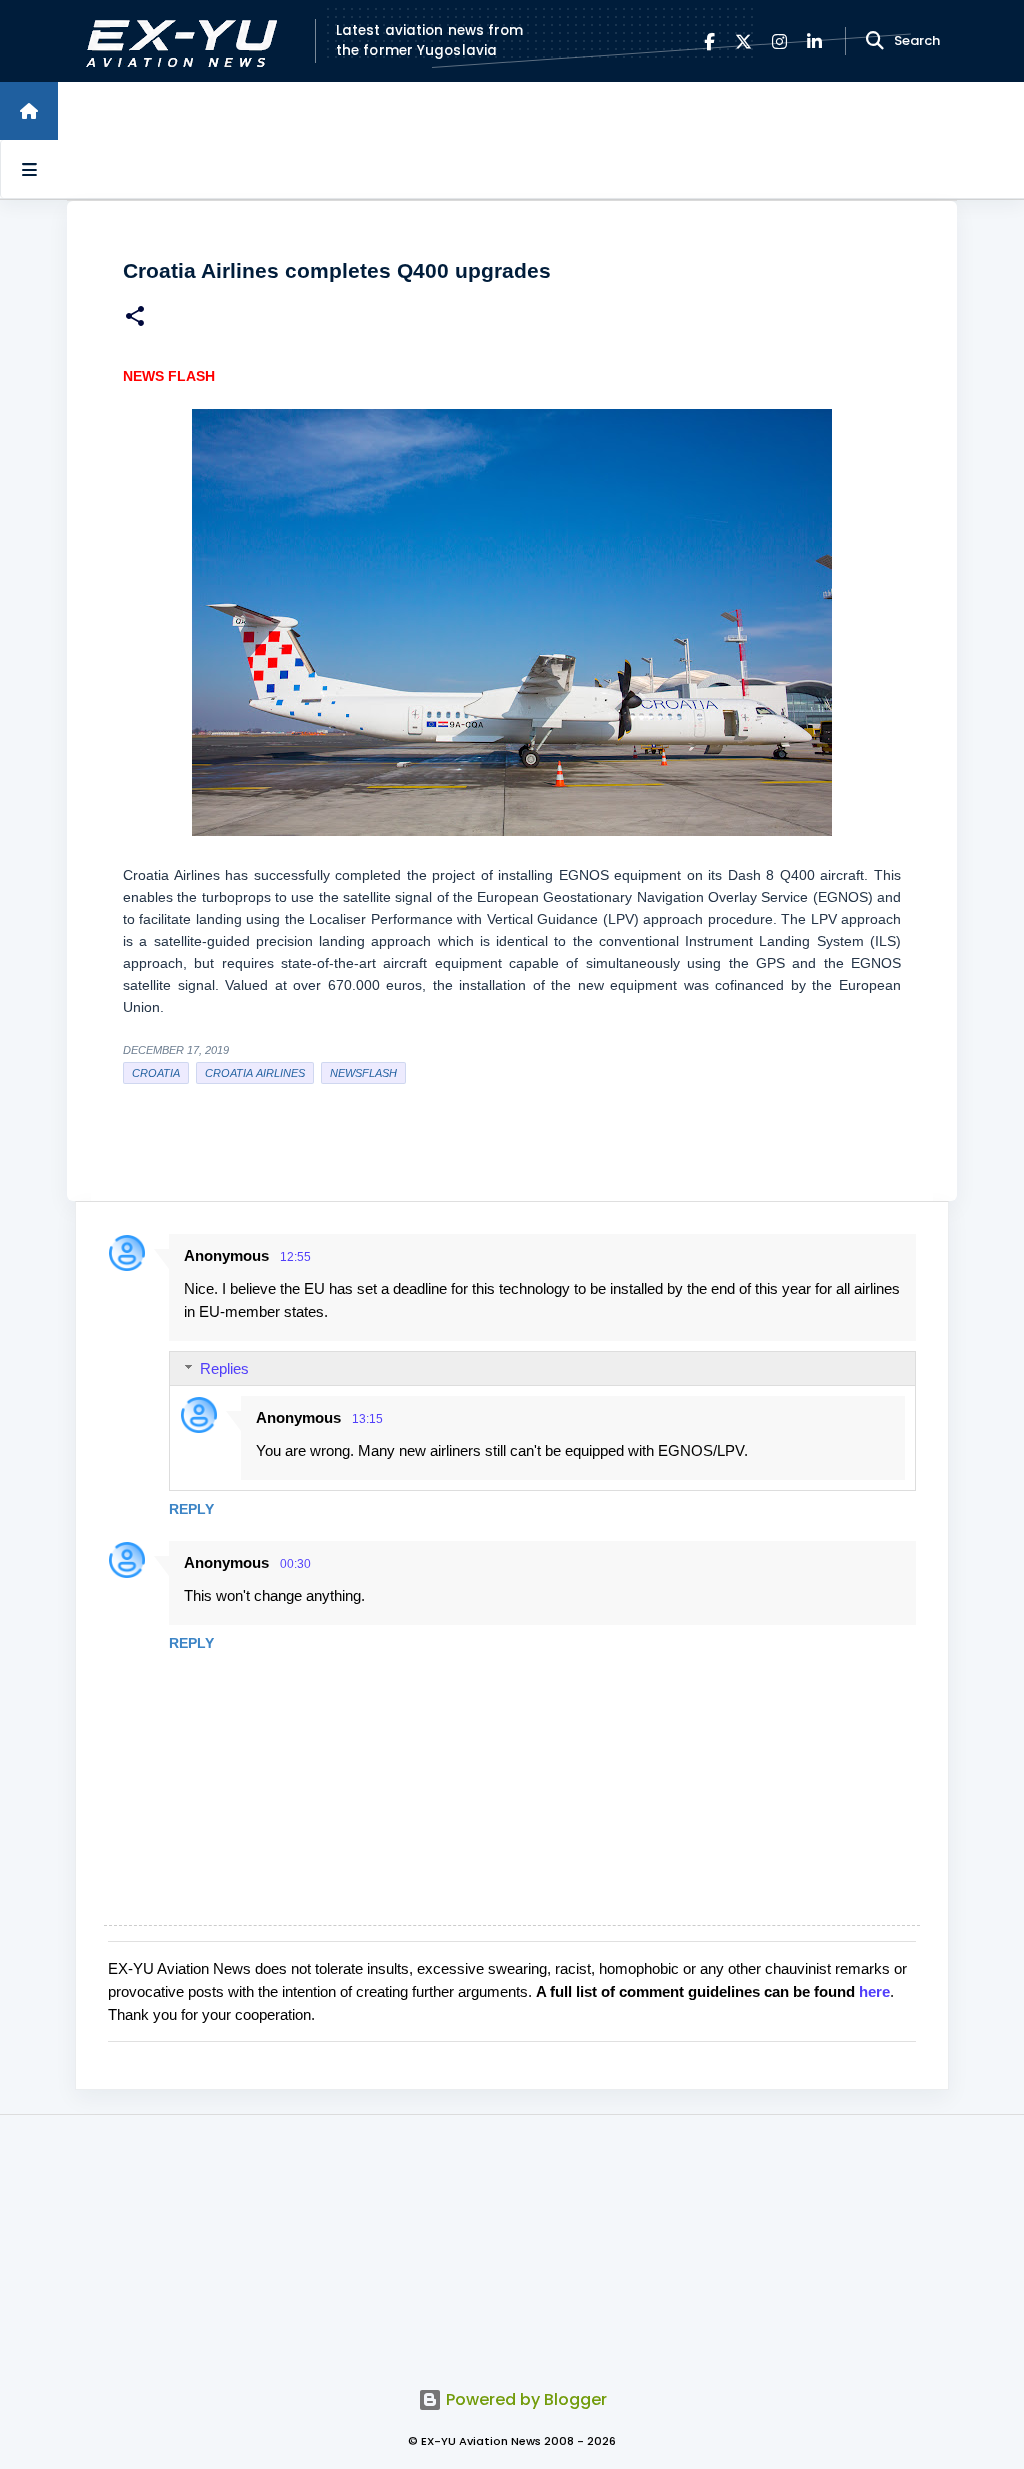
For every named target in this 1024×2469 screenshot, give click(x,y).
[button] (135, 318)
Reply (191, 1509)
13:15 (367, 1419)
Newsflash (363, 1073)
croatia (156, 1073)
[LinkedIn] (814, 41)
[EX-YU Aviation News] (177, 41)
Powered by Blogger (524, 2399)
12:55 (295, 1257)
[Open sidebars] (29, 169)
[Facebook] (709, 41)
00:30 (295, 1564)
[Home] (29, 111)
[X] (743, 41)
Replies (224, 1368)
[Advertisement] (512, 2240)
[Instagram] (779, 41)
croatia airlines (255, 1073)
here (874, 1991)
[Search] (875, 41)
